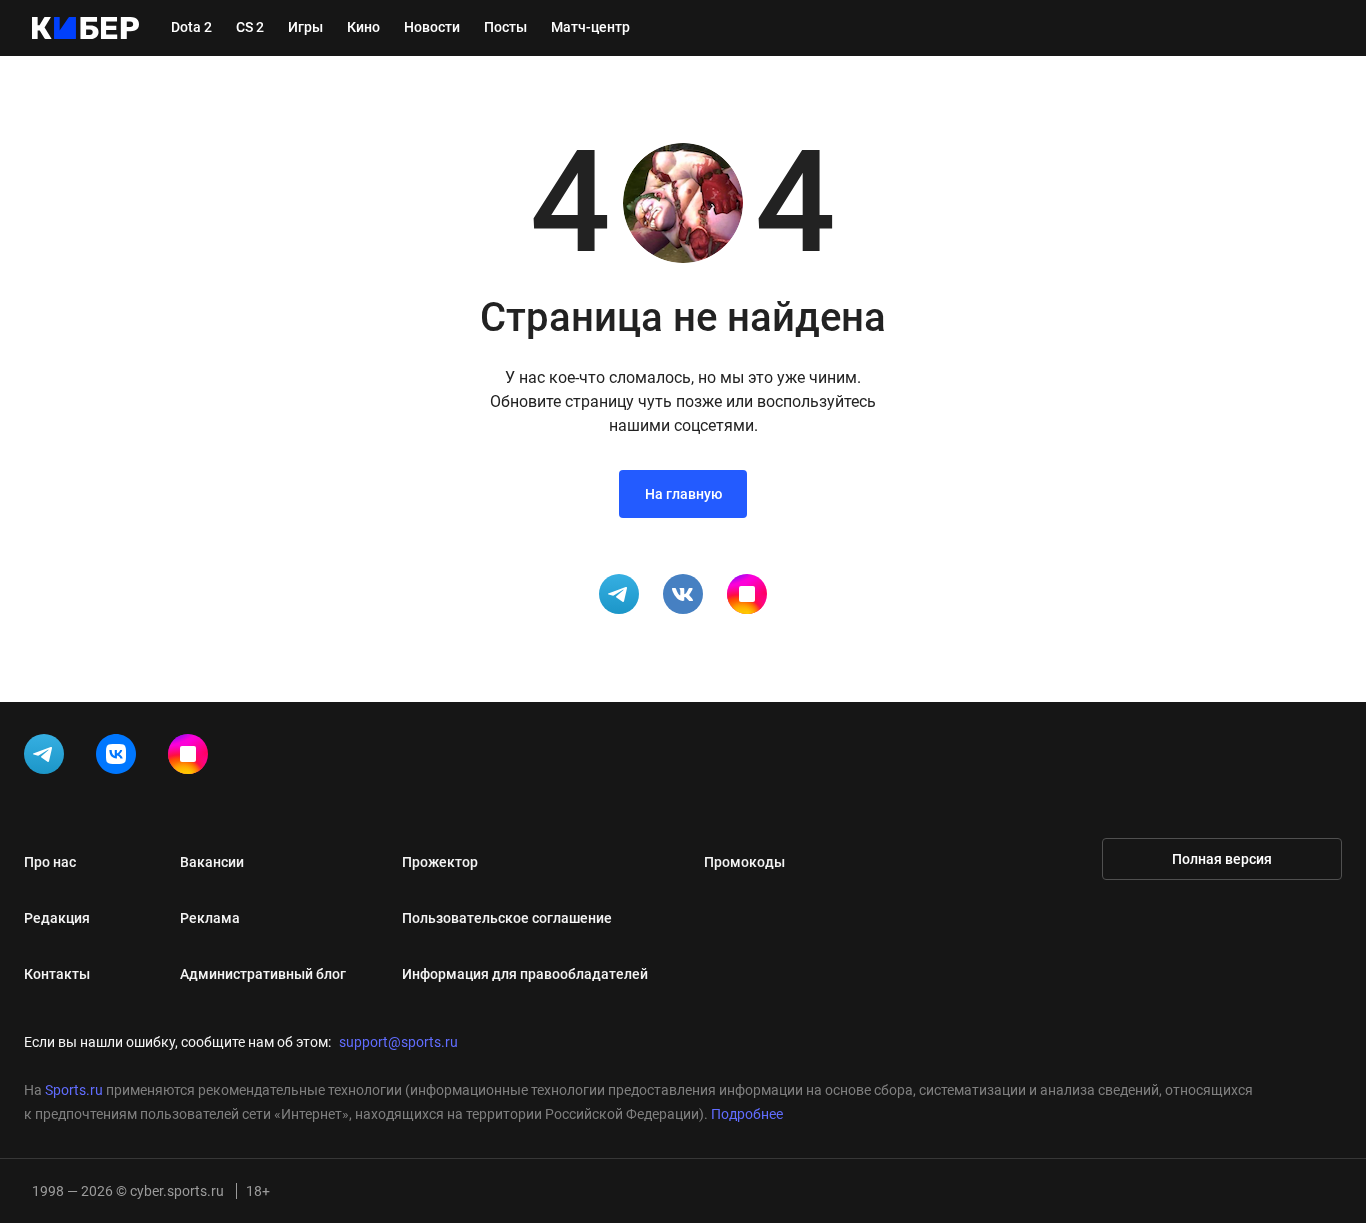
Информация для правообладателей (525, 974)
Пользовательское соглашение (507, 918)
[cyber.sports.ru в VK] (120, 758)
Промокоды (744, 862)
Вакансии (212, 862)
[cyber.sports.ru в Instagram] (192, 758)
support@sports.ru (398, 1042)
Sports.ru (74, 1090)
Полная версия (1222, 859)
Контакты (57, 974)
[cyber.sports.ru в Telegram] (48, 758)
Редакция (57, 918)
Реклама (210, 918)
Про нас (50, 862)
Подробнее (747, 1114)
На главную (683, 494)
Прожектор (440, 862)
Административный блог (263, 974)
